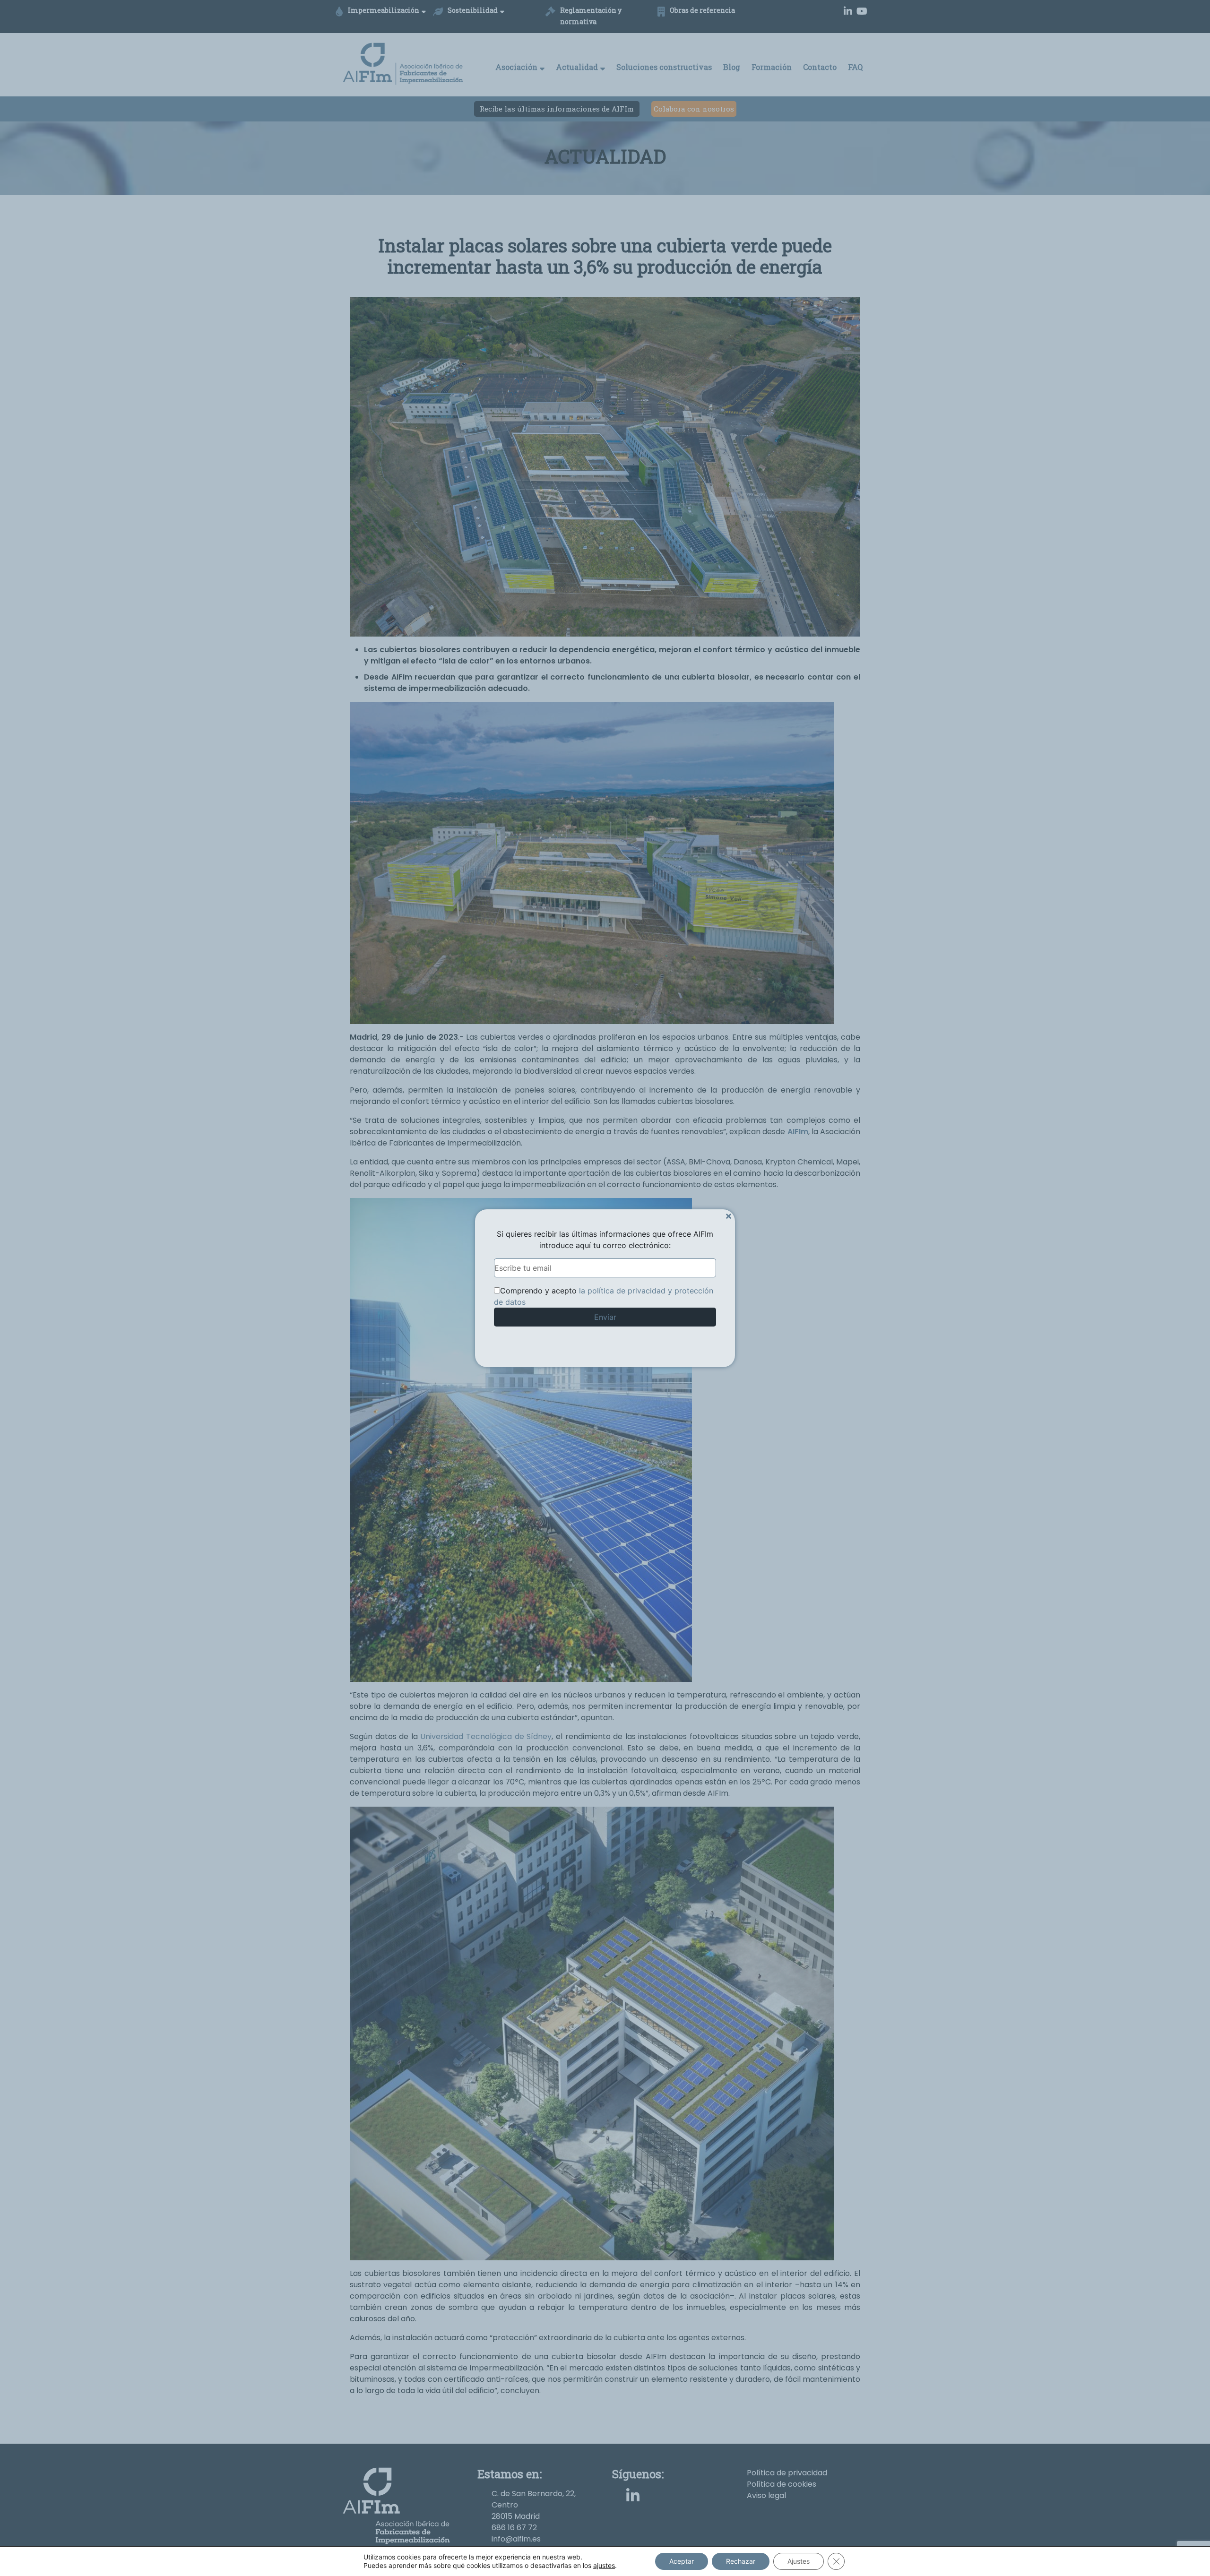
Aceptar (682, 2561)
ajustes (604, 2565)
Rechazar (741, 2561)
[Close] (729, 1216)
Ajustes (799, 2561)
